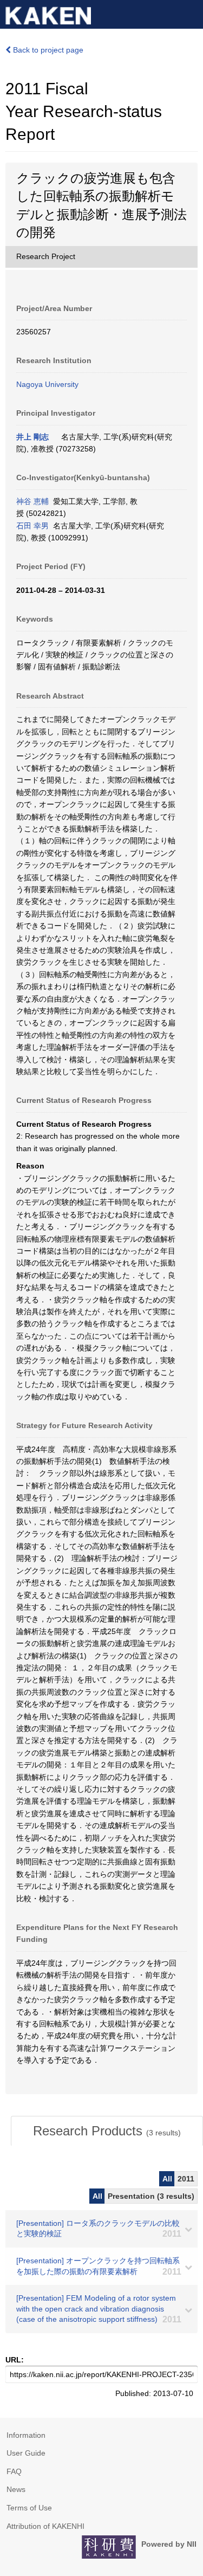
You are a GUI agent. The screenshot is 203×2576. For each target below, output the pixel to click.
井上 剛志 (32, 437)
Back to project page (47, 50)
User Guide (26, 2453)
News (16, 2489)
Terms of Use (29, 2508)
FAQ (14, 2471)
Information (26, 2435)
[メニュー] (190, 13)
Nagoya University (47, 384)
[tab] (107, 2131)
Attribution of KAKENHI (45, 2526)
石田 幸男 (32, 526)
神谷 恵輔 (32, 501)
